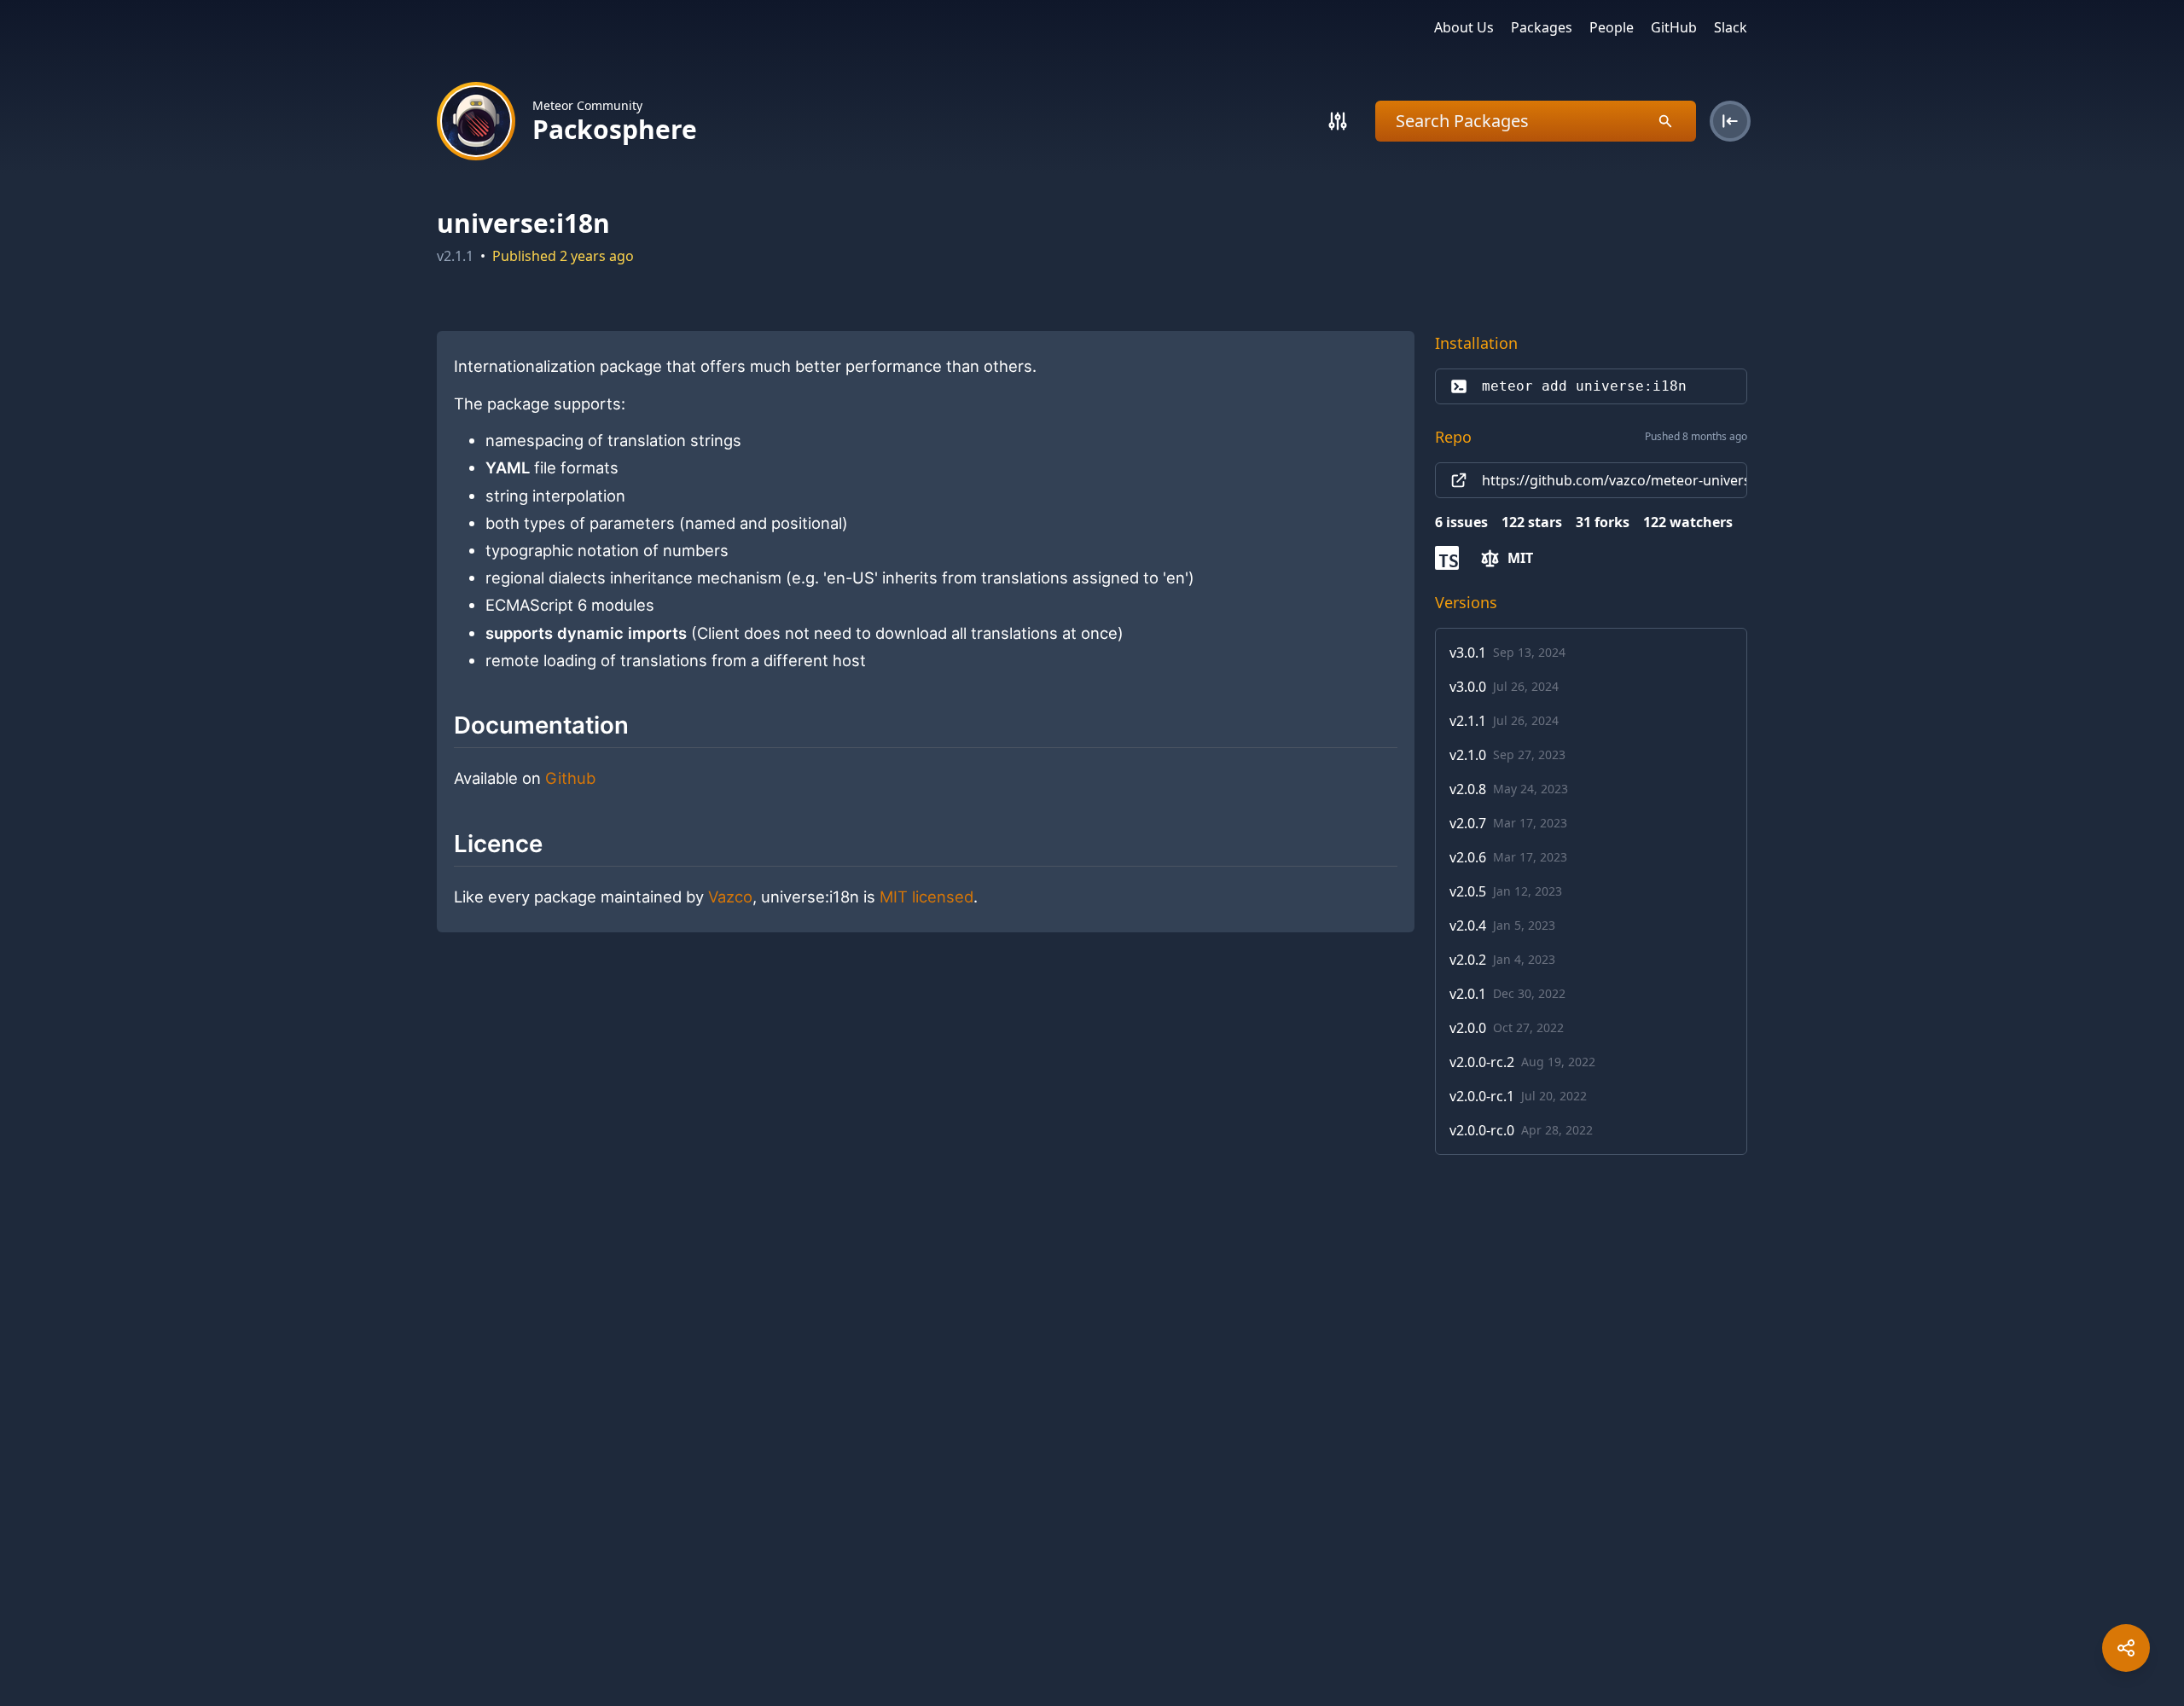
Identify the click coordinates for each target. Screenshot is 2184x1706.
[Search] (1338, 121)
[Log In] (1730, 121)
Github (570, 778)
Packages (1542, 27)
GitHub (1674, 27)
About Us (1464, 27)
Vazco (730, 897)
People (1612, 27)
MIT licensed (926, 897)
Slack (1731, 27)
